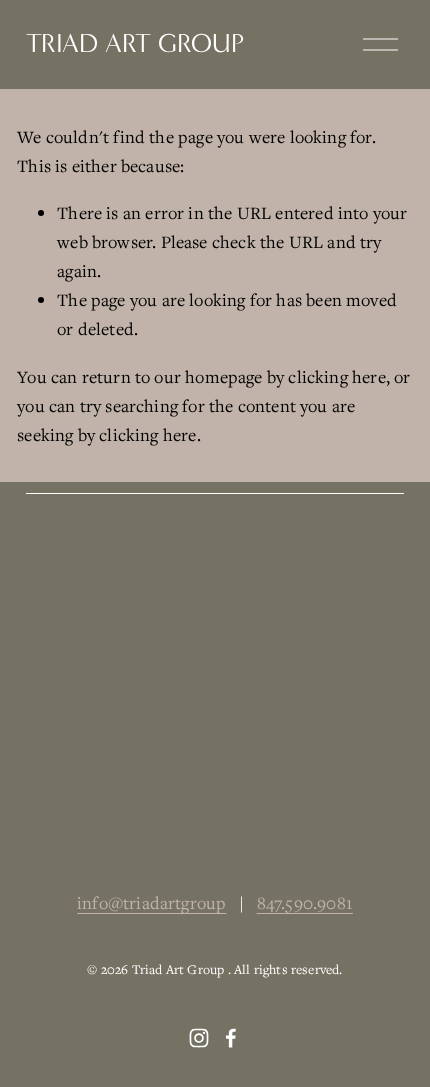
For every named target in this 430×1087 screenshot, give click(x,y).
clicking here (336, 376)
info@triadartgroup (151, 902)
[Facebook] (231, 1038)
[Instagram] (199, 1038)
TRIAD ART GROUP (135, 43)
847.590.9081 (305, 902)
